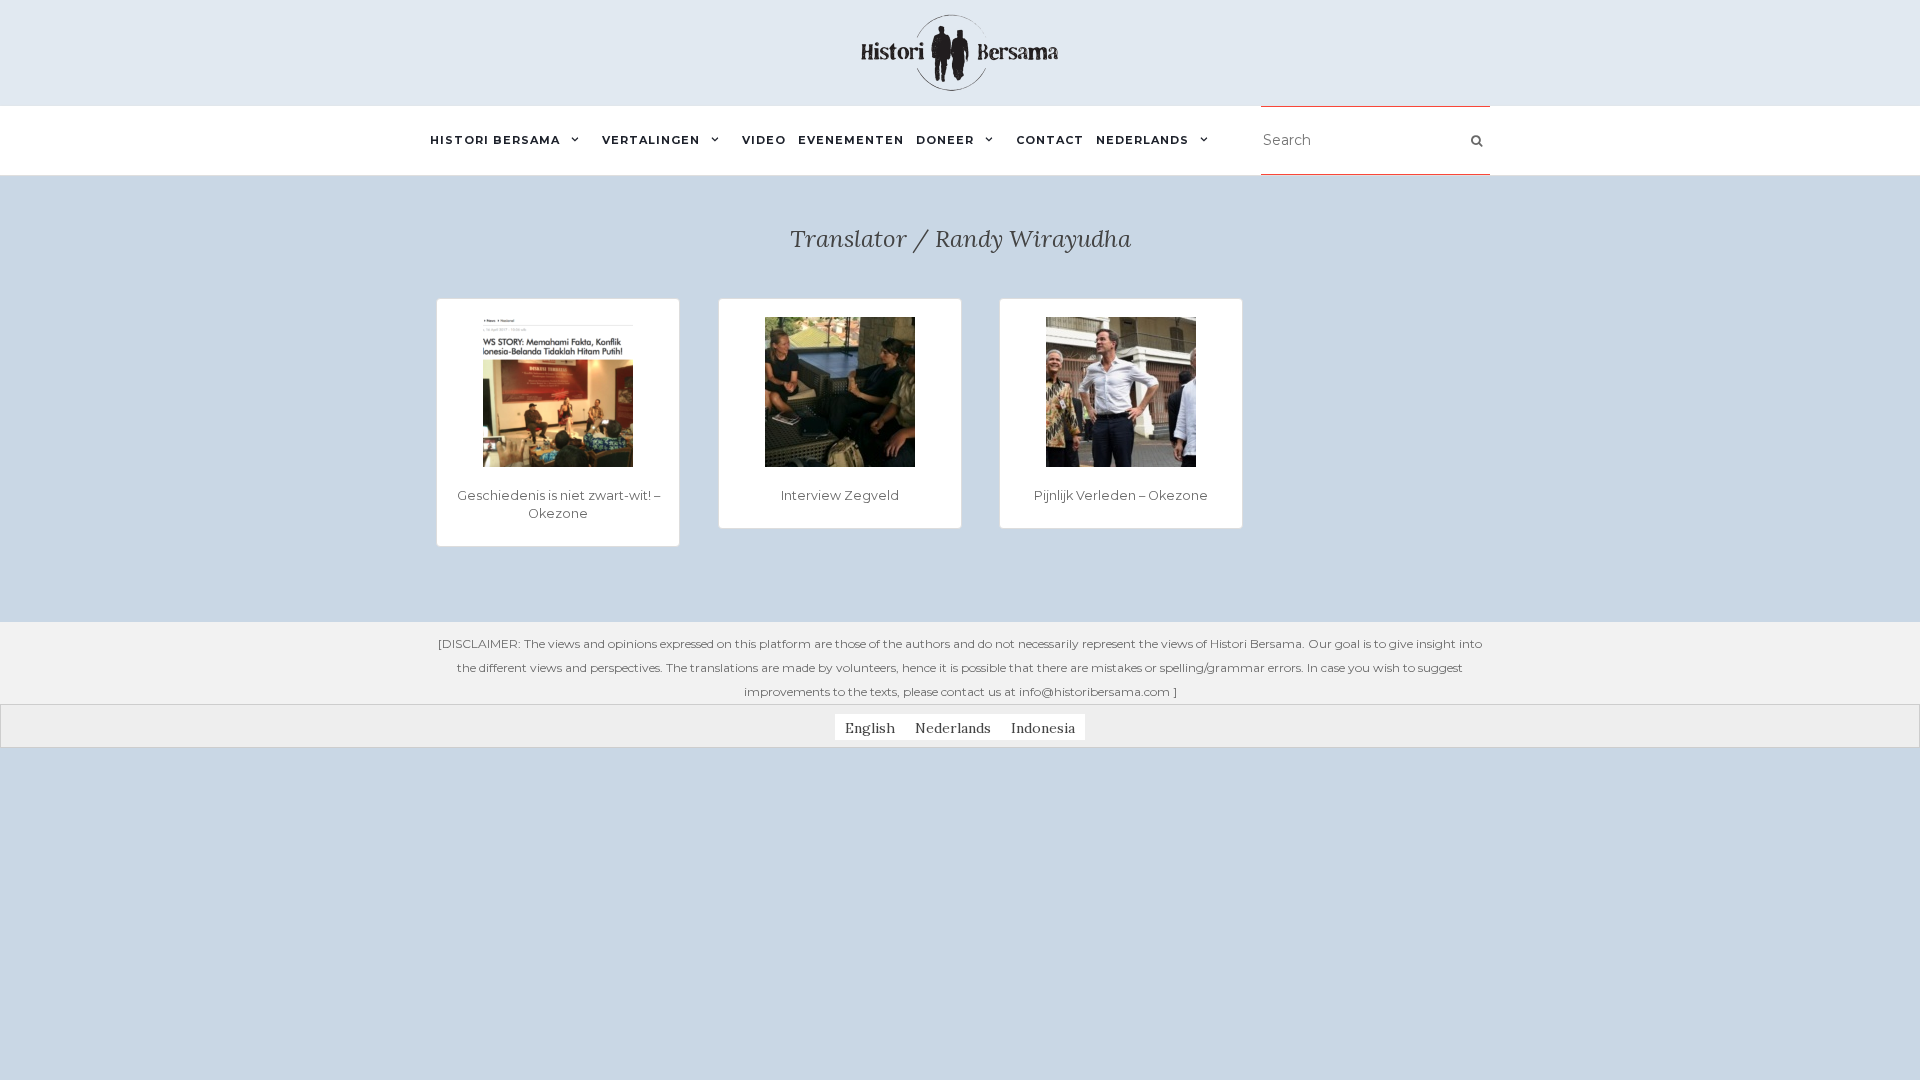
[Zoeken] (1476, 141)
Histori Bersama (495, 140)
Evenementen (851, 140)
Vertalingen (651, 140)
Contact (1050, 140)
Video (764, 140)
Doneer (945, 140)
